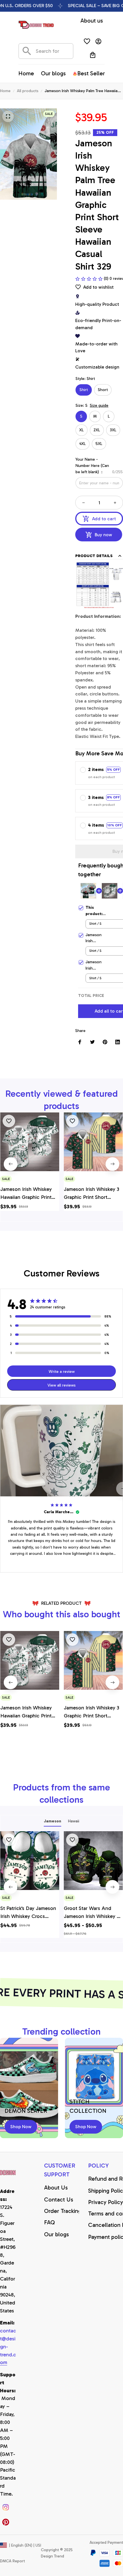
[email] (8, 2347)
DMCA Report (12, 2561)
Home (5, 91)
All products (28, 91)
